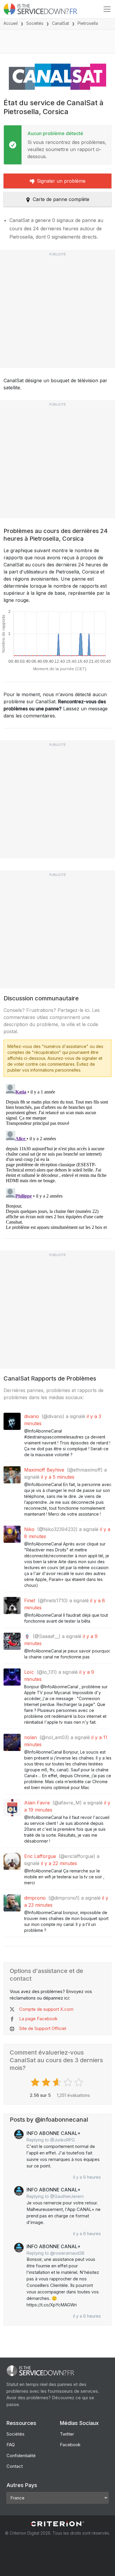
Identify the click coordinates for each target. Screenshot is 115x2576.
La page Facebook (38, 2019)
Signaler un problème (61, 181)
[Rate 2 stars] (47, 2082)
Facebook (70, 2445)
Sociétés (35, 23)
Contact (15, 2466)
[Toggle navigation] (107, 9)
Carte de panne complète (61, 199)
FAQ (11, 2445)
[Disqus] (57, 1156)
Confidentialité (21, 2456)
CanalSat (60, 23)
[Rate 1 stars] (36, 2082)
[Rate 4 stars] (69, 2082)
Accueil (11, 23)
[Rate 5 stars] (79, 2082)
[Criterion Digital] (57, 2524)
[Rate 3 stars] (58, 2082)
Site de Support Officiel (43, 2028)
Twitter (67, 2434)
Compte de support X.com (46, 2009)
